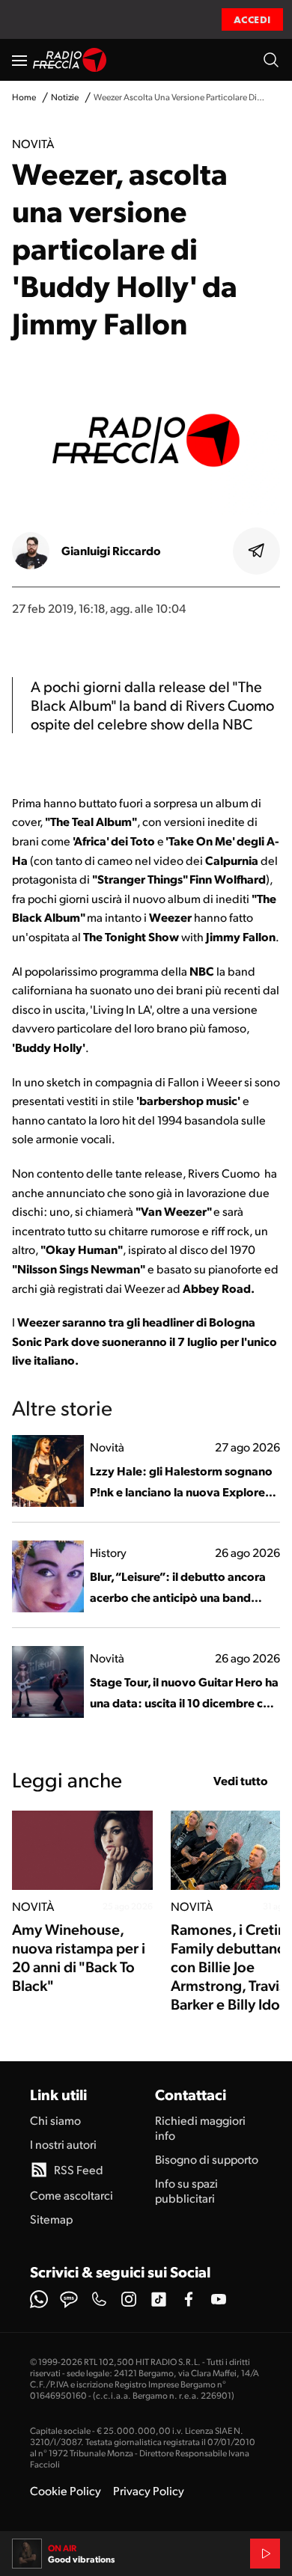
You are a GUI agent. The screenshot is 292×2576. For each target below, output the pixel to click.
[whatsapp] (39, 2299)
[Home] (70, 60)
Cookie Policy (66, 2490)
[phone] (99, 2299)
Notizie (65, 97)
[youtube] (219, 2299)
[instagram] (129, 2299)
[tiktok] (159, 2299)
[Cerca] (271, 60)
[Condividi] (257, 551)
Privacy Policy (149, 2490)
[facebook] (189, 2299)
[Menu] (19, 60)
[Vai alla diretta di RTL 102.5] (265, 2554)
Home (24, 97)
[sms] (69, 2299)
